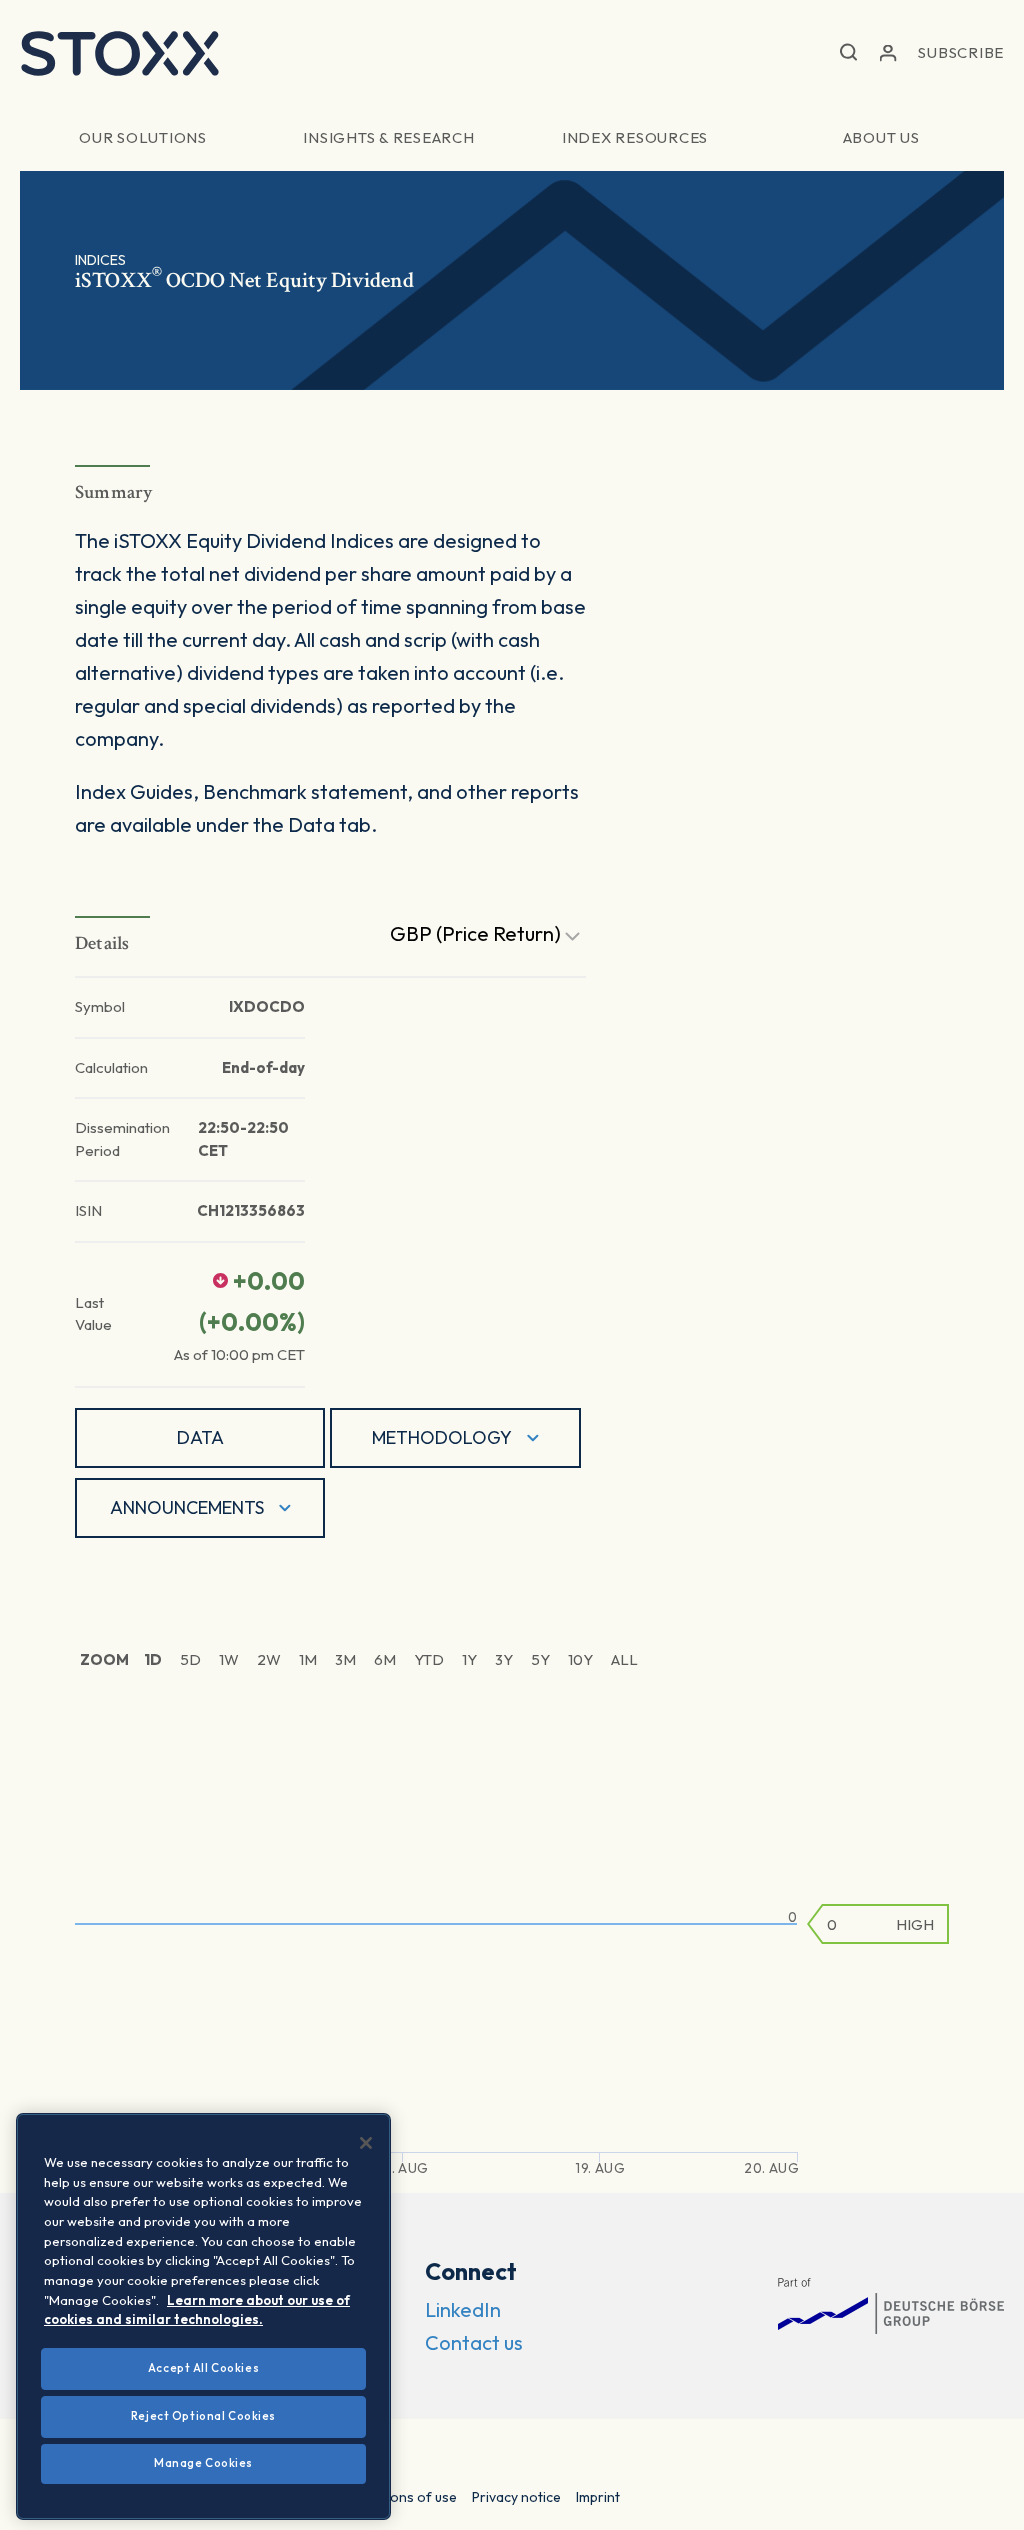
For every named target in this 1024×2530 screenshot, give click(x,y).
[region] (203, 2316)
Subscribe (961, 52)
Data (200, 1437)
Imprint (598, 2497)
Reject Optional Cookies (203, 2416)
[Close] (366, 2143)
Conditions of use (400, 2497)
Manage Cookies (203, 2463)
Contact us (474, 2342)
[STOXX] (120, 53)
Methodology (442, 1437)
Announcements (187, 1507)
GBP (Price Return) (477, 933)
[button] (848, 53)
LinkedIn (463, 2309)
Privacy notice (516, 2497)
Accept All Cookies (203, 2368)
